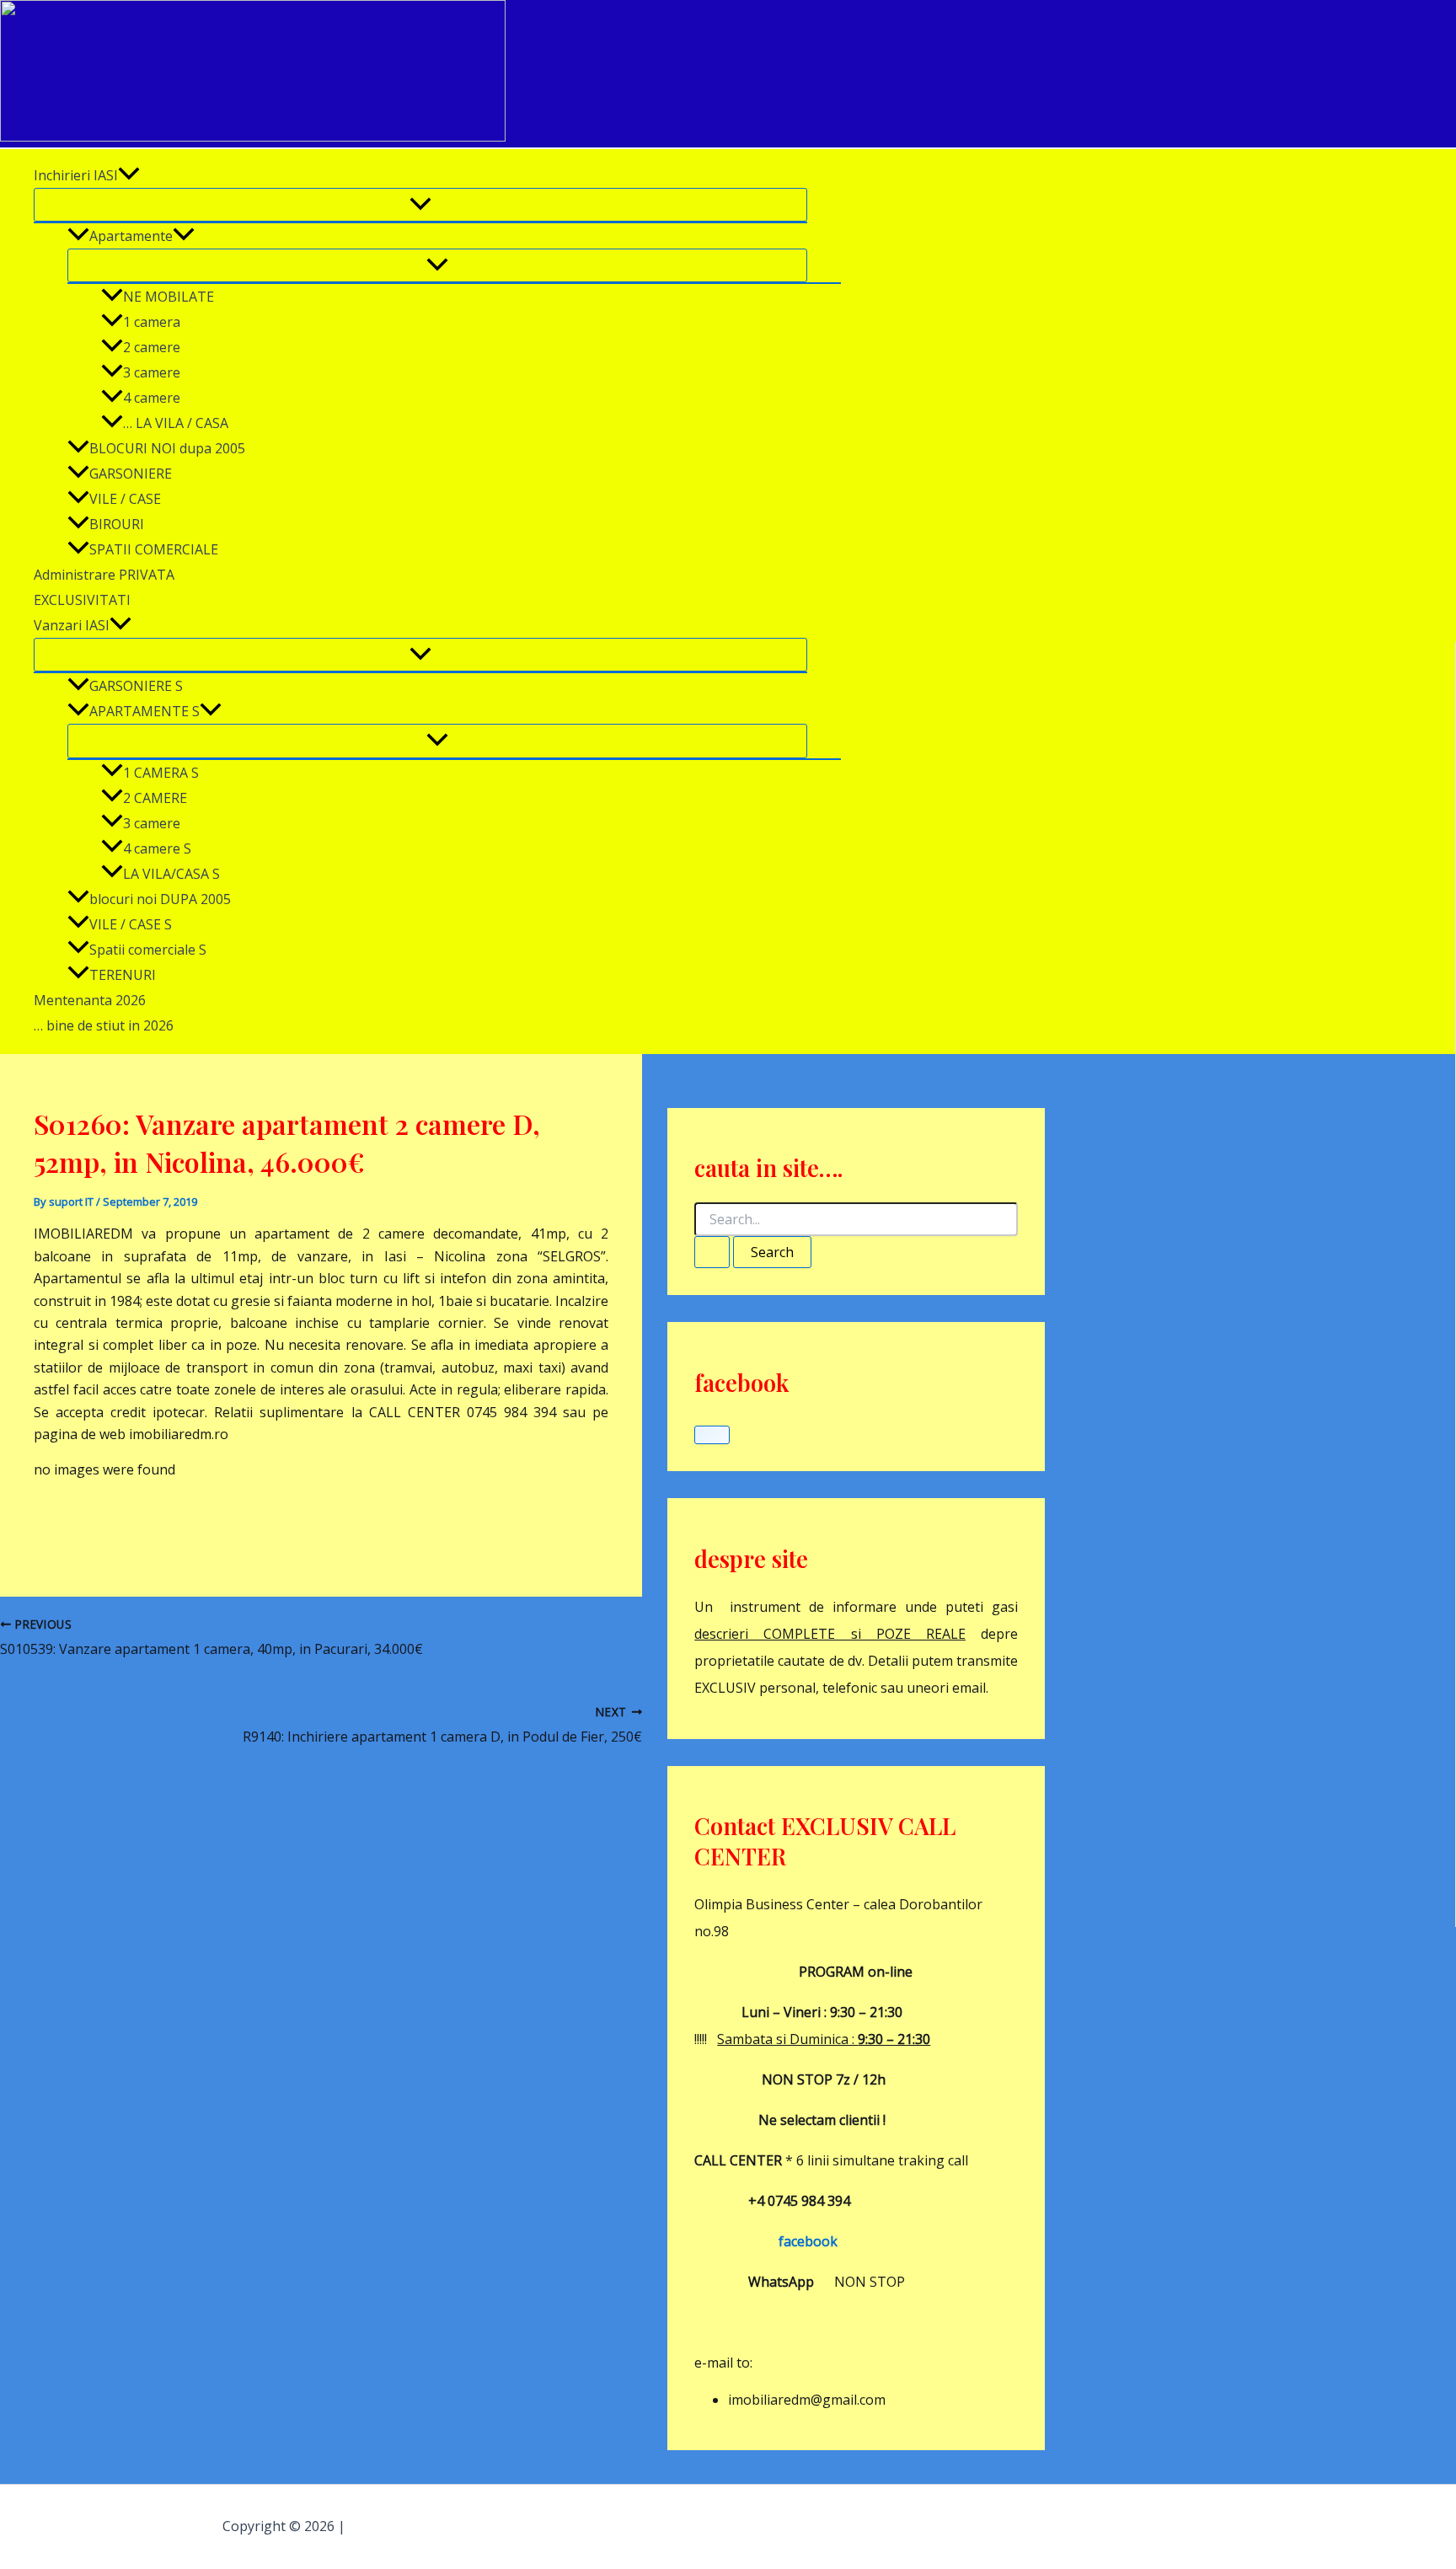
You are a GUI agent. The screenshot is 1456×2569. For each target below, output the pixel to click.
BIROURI (117, 524)
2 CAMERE (155, 798)
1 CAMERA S (161, 773)
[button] (129, 175)
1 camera (152, 322)
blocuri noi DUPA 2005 (160, 899)
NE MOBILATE (169, 297)
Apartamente (131, 236)
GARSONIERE (131, 474)
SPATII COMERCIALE (154, 549)
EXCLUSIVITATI (82, 600)
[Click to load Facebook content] (712, 1435)
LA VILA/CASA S (171, 874)
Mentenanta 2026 (90, 1000)
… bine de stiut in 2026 (104, 1025)
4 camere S (157, 848)
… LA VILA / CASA (176, 423)
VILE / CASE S (131, 924)
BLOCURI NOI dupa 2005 (167, 448)
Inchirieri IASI (76, 175)
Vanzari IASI (72, 625)
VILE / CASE (125, 499)
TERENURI (123, 975)
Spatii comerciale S (148, 950)
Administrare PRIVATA (104, 575)
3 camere (152, 372)
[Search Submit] (712, 1252)
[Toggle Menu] (420, 205)
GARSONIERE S (136, 686)
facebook (766, 2241)
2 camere (152, 347)
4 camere (152, 398)
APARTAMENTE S (145, 711)
